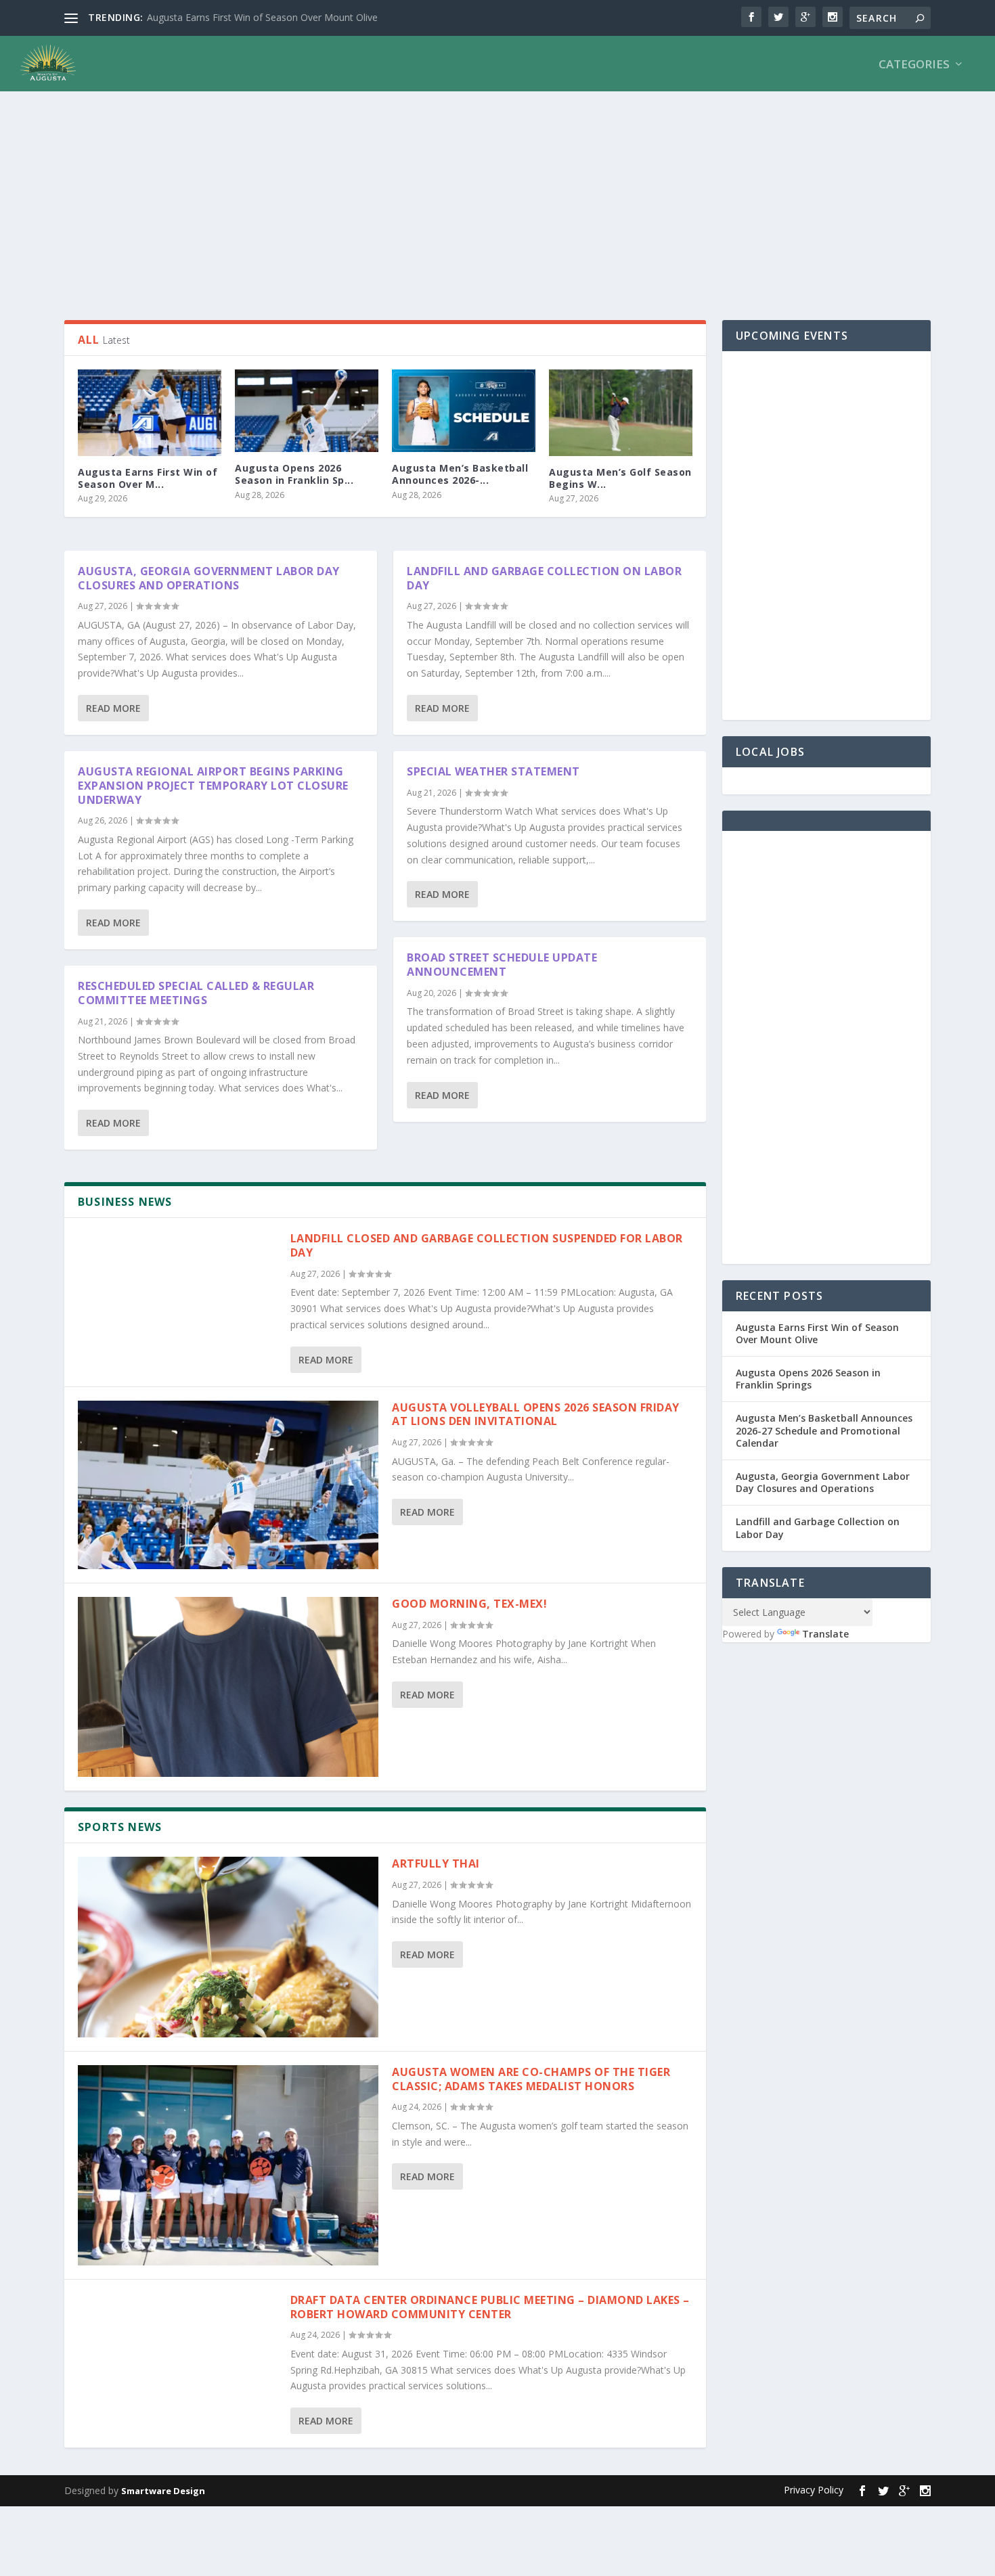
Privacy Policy (814, 2490)
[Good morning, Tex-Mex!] (228, 1687)
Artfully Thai (436, 1863)
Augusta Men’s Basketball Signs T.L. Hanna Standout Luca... (277, 17)
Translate (825, 1634)
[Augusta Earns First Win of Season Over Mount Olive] (150, 412)
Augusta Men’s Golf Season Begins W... (620, 478)
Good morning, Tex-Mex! (471, 1604)
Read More (113, 708)
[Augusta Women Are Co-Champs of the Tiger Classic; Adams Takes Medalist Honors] (228, 2165)
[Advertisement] (470, 198)
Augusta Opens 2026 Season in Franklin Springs (808, 1379)
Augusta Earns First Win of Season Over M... (148, 478)
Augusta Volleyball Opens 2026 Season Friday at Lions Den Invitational (536, 1415)
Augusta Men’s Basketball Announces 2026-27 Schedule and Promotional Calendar (824, 1430)
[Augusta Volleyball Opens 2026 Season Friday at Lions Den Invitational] (228, 1485)
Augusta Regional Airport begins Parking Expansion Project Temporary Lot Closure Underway (213, 786)
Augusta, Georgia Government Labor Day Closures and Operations (209, 578)
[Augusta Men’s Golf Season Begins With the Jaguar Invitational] (621, 412)
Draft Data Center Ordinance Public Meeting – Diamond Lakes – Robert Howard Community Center (490, 2307)
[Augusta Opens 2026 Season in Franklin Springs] (307, 411)
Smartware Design (163, 2491)
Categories (914, 65)
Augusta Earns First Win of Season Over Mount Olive (817, 1333)
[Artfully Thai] (228, 1947)
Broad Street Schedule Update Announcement (502, 965)
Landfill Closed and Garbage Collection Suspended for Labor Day (487, 1245)
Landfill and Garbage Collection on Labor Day (544, 578)
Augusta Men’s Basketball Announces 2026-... (460, 474)
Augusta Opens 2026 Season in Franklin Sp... (294, 474)
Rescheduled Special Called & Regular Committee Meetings (196, 993)
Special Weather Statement (493, 771)
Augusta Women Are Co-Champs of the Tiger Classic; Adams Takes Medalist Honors (531, 2079)
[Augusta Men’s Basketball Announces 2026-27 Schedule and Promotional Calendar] (464, 411)
